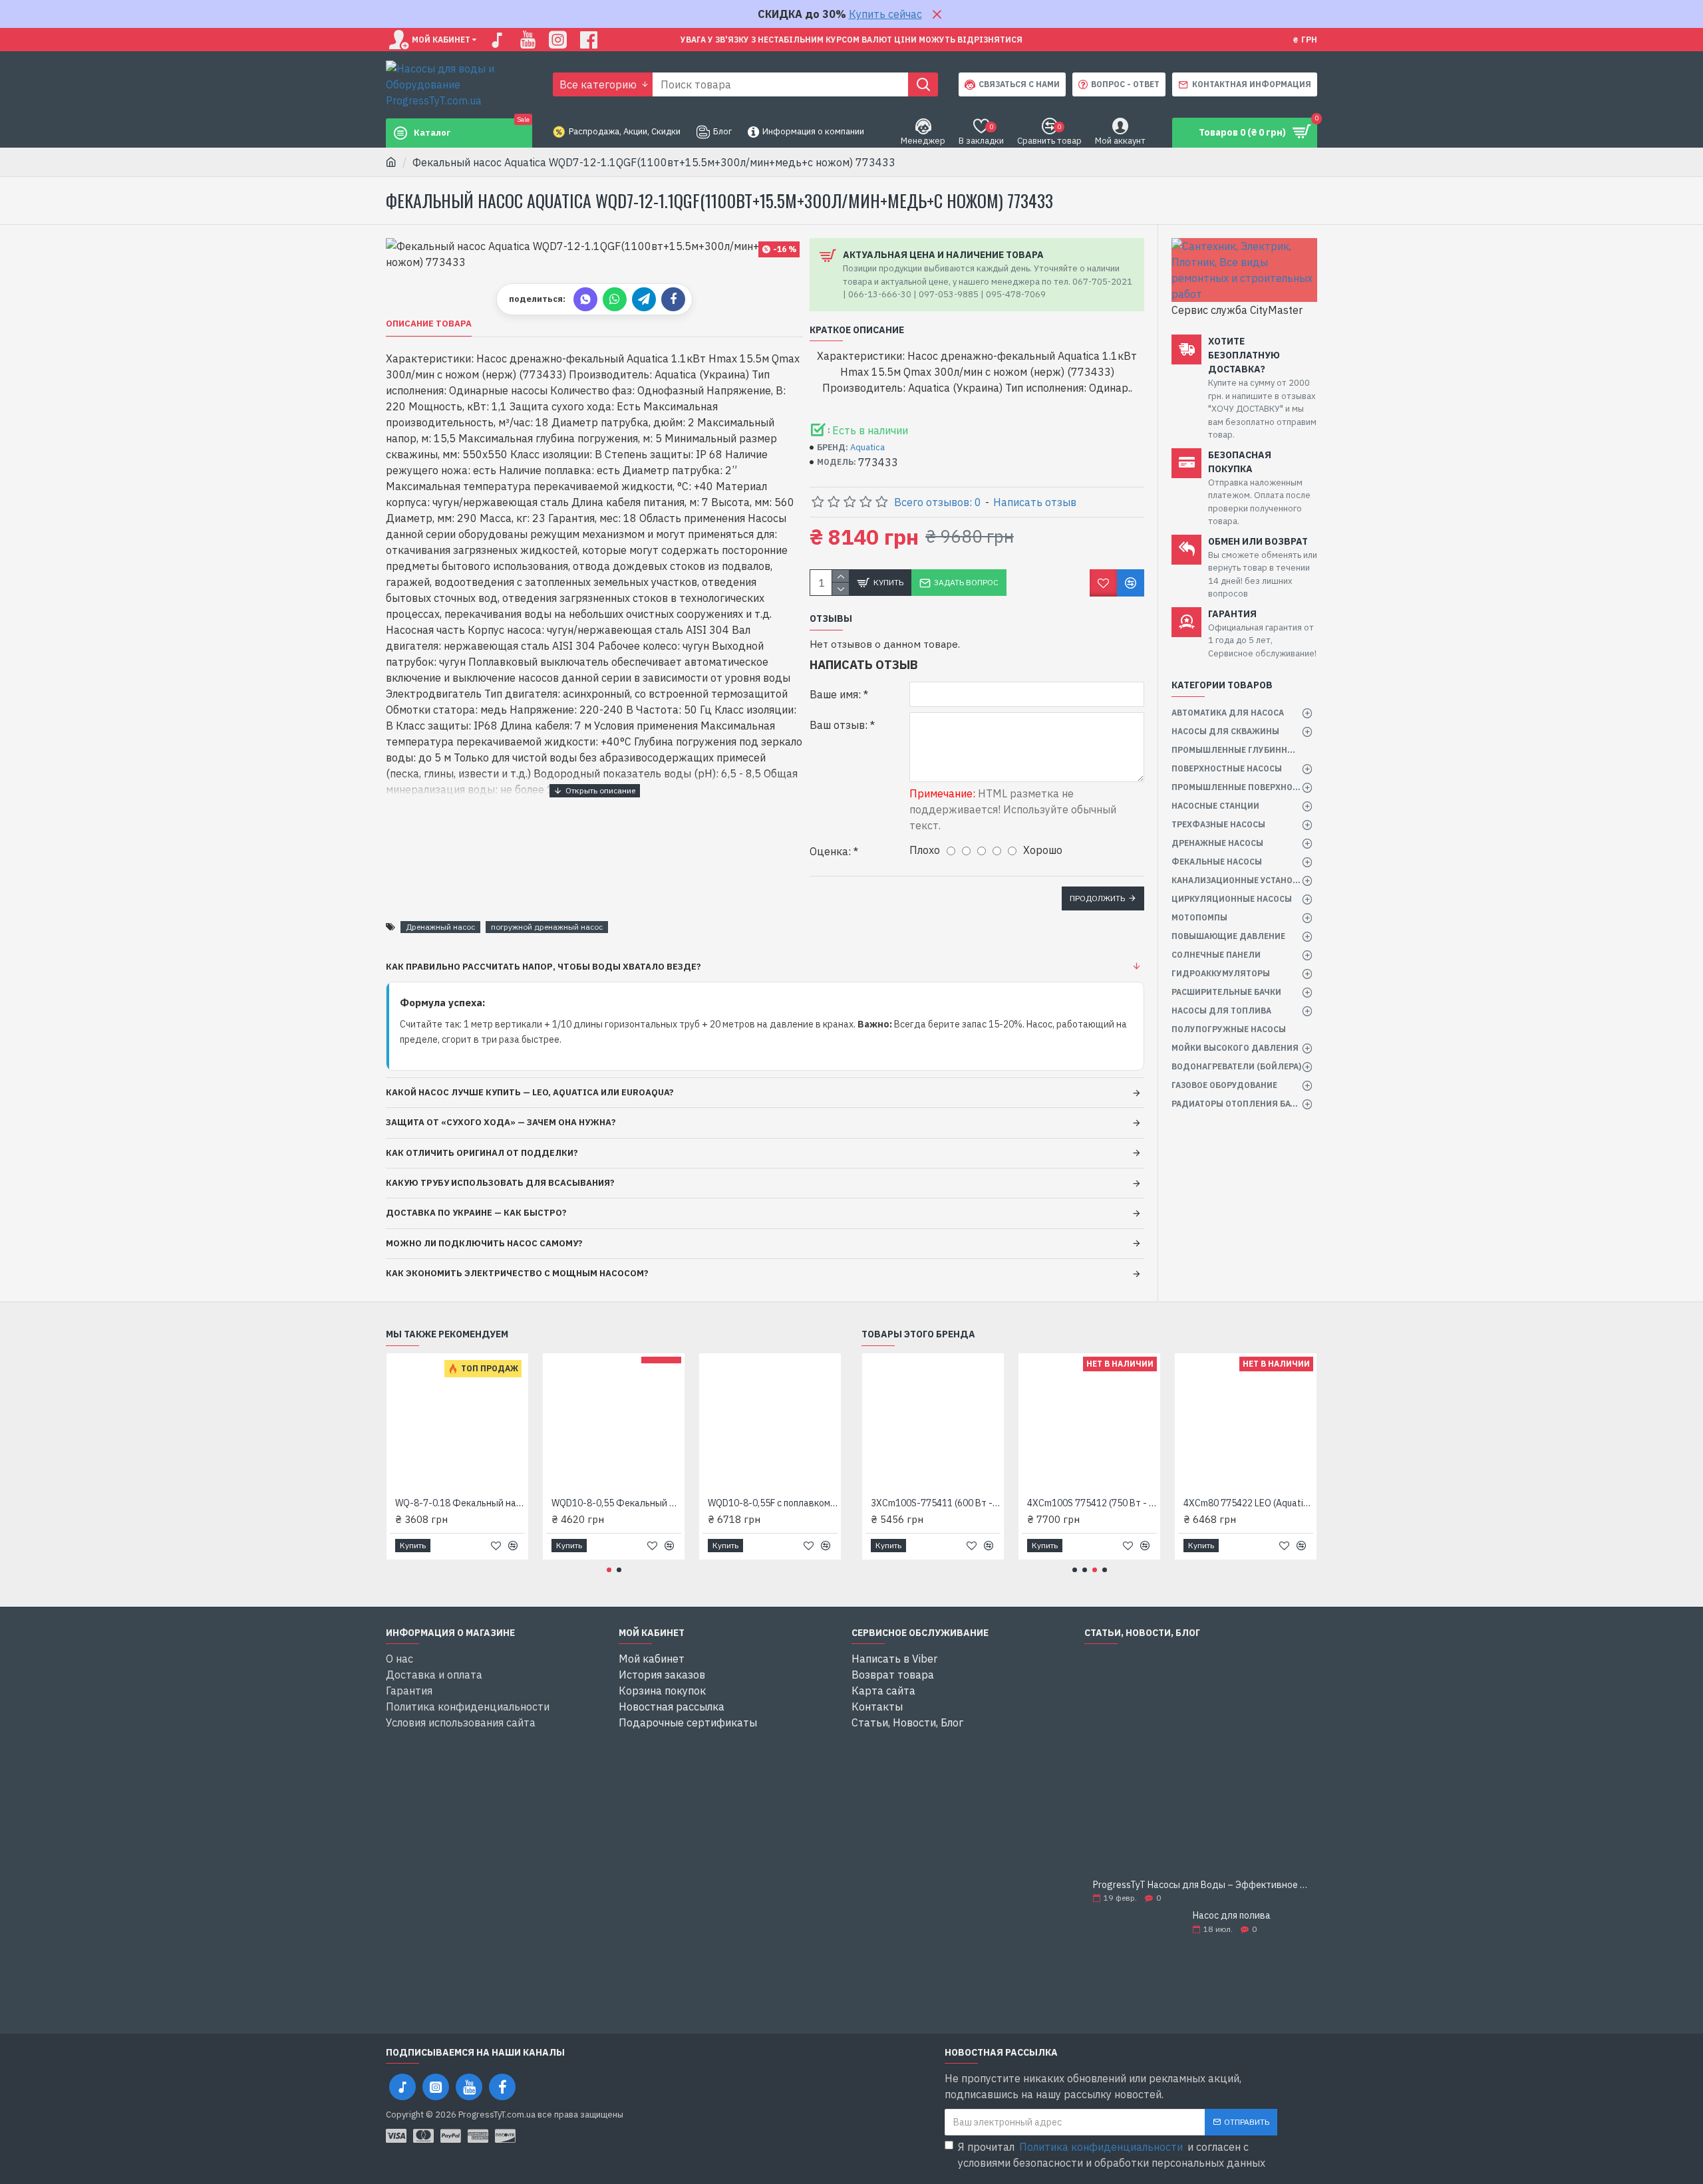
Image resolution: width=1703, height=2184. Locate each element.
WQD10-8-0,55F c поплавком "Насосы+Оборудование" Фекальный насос (773, 1503)
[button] (609, 1570)
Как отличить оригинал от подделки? (482, 1153)
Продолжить (1097, 898)
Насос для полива (1232, 1916)
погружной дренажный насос (547, 927)
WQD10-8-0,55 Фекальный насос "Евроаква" (616, 1503)
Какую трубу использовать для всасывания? (500, 1183)
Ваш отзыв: (839, 725)
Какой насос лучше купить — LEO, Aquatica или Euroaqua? (530, 1092)
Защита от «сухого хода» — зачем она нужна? (501, 1122)
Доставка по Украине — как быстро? (476, 1213)
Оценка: (830, 851)
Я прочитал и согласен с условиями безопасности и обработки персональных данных (1112, 2155)
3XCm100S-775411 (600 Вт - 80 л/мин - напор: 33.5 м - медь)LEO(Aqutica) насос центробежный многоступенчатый (936, 1503)
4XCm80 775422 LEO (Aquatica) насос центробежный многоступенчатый (1248, 1503)
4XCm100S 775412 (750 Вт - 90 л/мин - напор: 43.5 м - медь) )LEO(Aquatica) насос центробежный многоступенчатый (1092, 1503)
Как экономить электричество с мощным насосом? (517, 1273)
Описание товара (429, 324)
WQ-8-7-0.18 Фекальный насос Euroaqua (460, 1503)
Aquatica (867, 447)
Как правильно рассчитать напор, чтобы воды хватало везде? (543, 967)
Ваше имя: (835, 694)
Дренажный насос (440, 927)
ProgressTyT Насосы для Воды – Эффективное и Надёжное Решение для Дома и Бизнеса (1201, 1885)
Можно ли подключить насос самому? (484, 1243)
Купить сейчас (885, 14)
